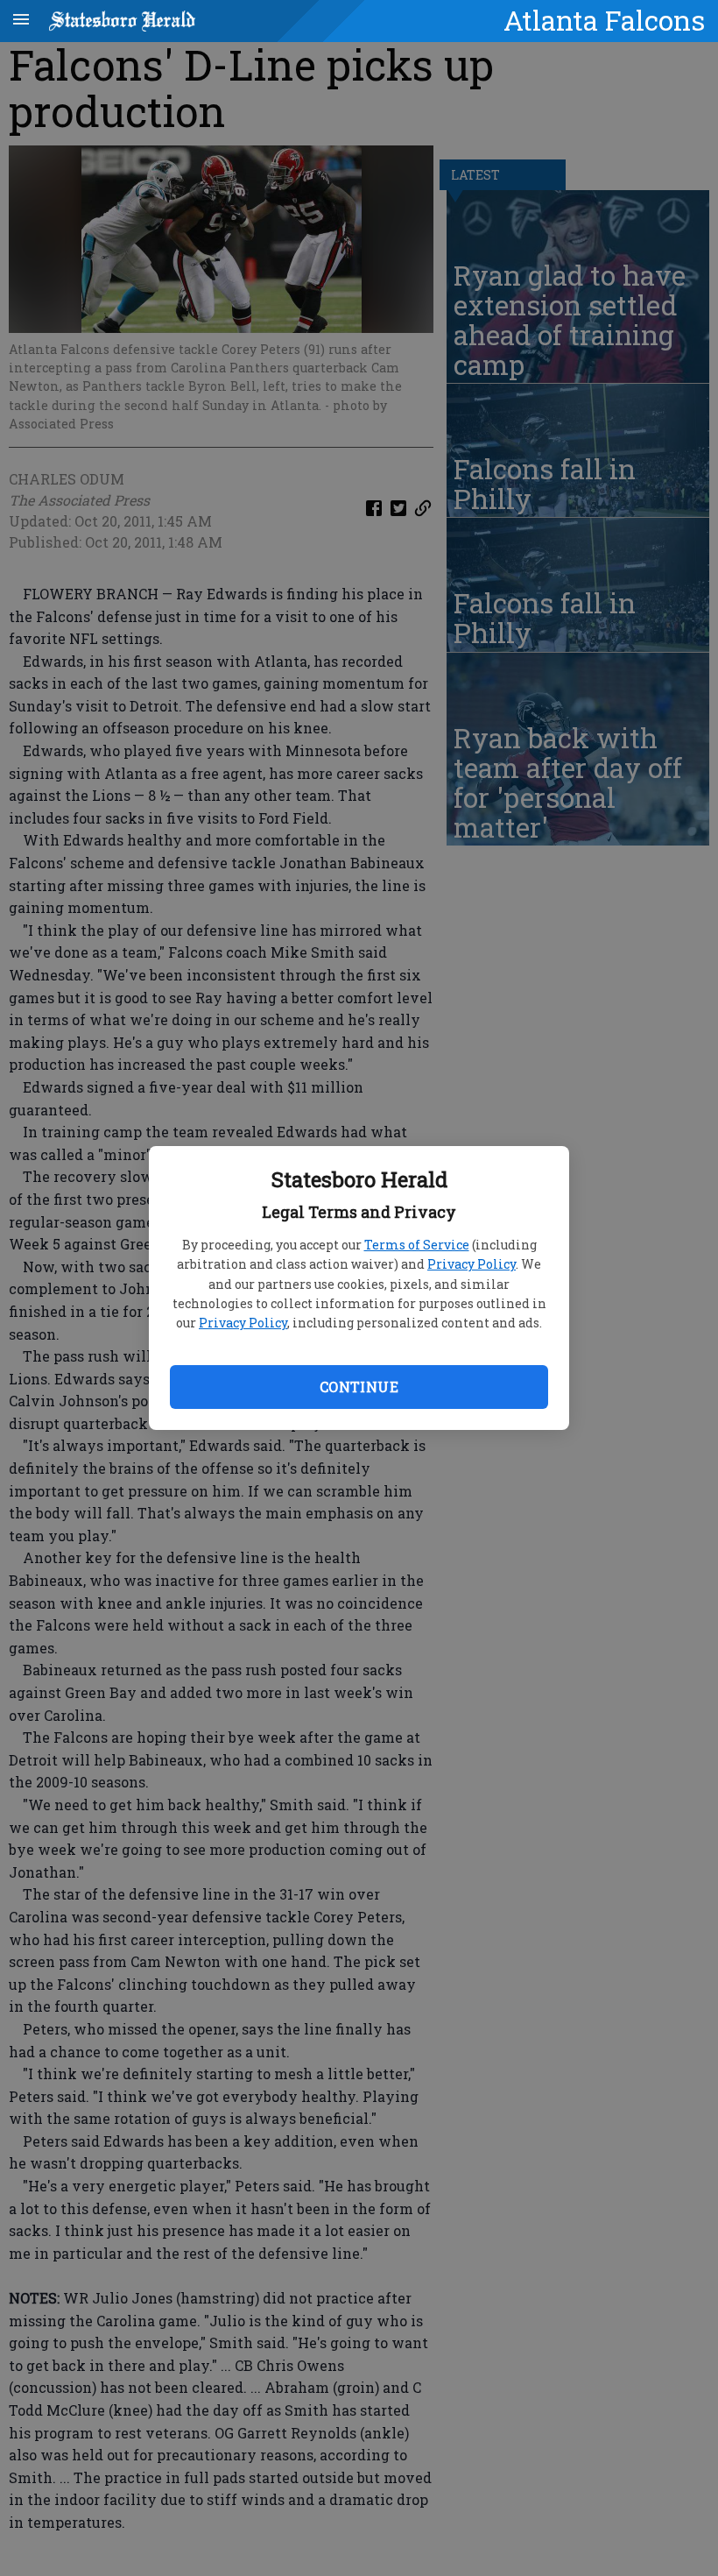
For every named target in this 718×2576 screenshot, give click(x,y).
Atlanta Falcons (604, 20)
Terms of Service (417, 1245)
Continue (359, 1387)
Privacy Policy (472, 1264)
